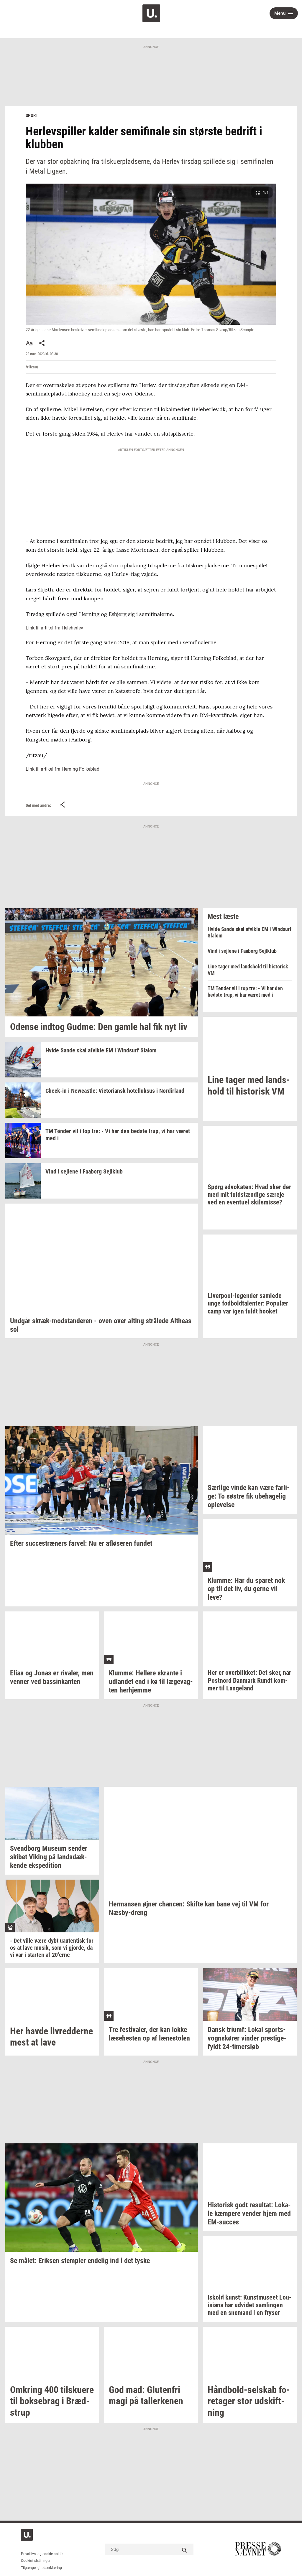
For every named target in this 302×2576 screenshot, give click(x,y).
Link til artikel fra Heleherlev (54, 628)
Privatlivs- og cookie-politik (42, 2554)
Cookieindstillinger (36, 2561)
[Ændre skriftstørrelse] (29, 343)
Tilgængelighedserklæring (41, 2568)
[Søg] (185, 2549)
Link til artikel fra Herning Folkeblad (63, 769)
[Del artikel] (42, 343)
